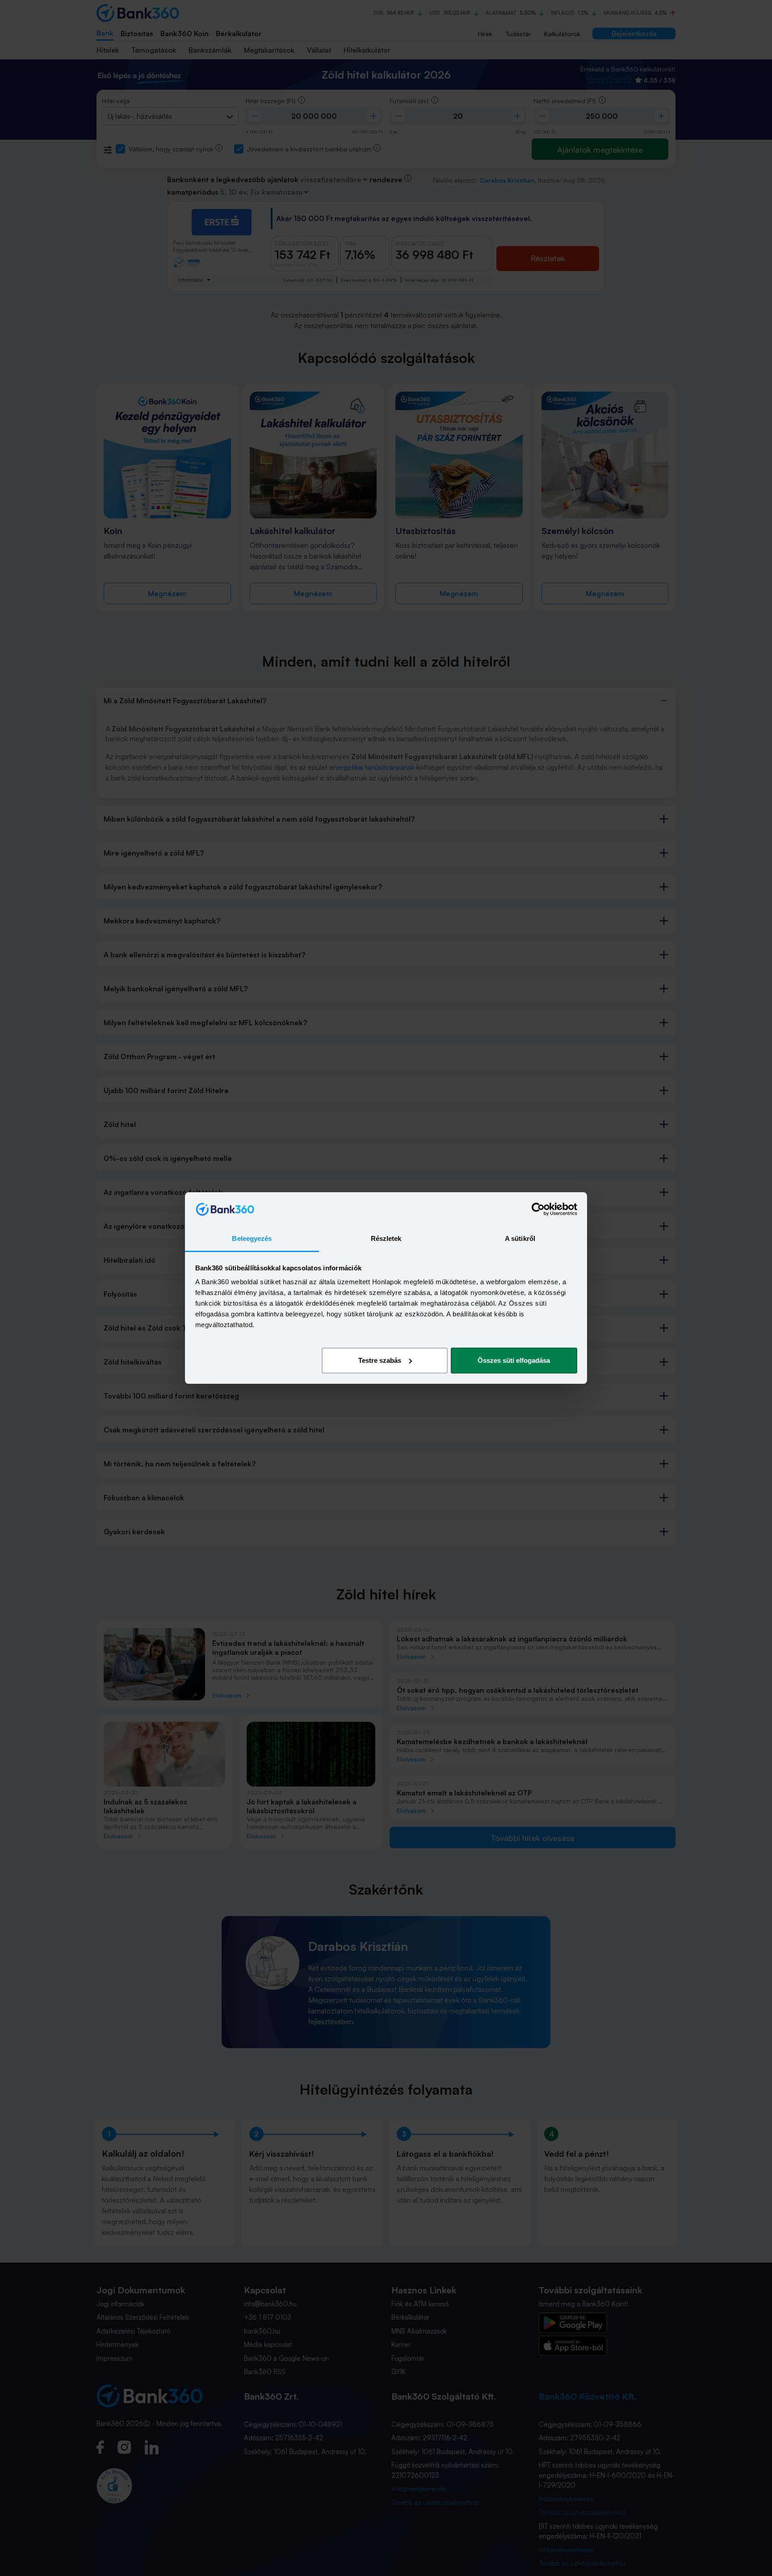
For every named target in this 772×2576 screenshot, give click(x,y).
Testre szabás (380, 1360)
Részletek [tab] (386, 1238)
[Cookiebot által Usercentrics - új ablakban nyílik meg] (538, 1209)
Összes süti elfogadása (514, 1360)
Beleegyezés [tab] (252, 1238)
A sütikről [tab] (520, 1238)
